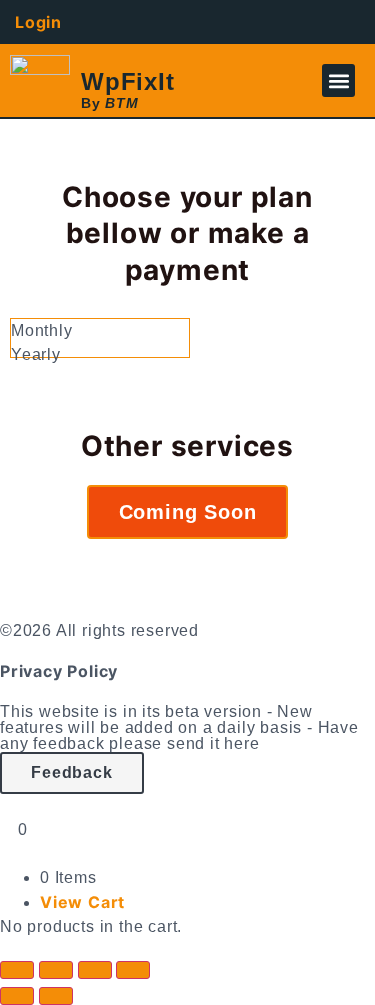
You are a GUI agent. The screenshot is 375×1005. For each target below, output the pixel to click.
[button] (338, 80)
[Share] (95, 970)
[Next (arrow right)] (56, 996)
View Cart (82, 902)
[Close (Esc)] (133, 970)
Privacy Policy (59, 671)
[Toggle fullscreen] (56, 970)
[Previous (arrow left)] (17, 996)
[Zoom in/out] (17, 970)
